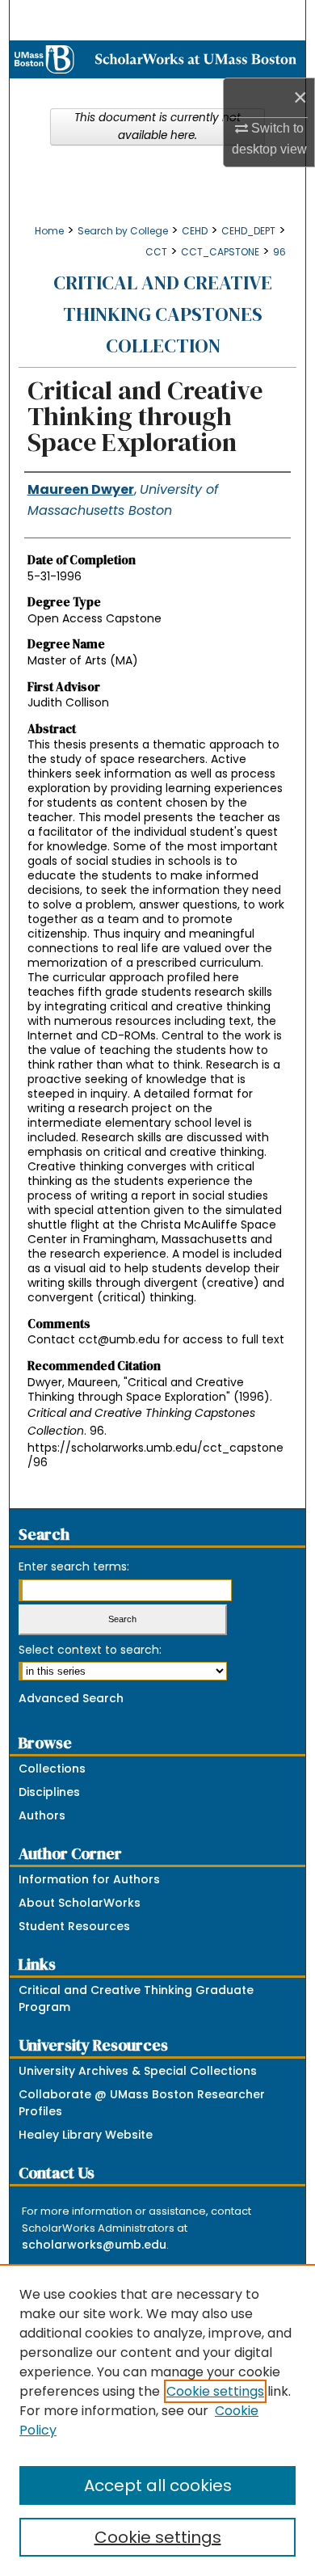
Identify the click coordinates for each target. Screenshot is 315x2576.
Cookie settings (215, 2391)
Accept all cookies (158, 2485)
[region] (157, 2420)
